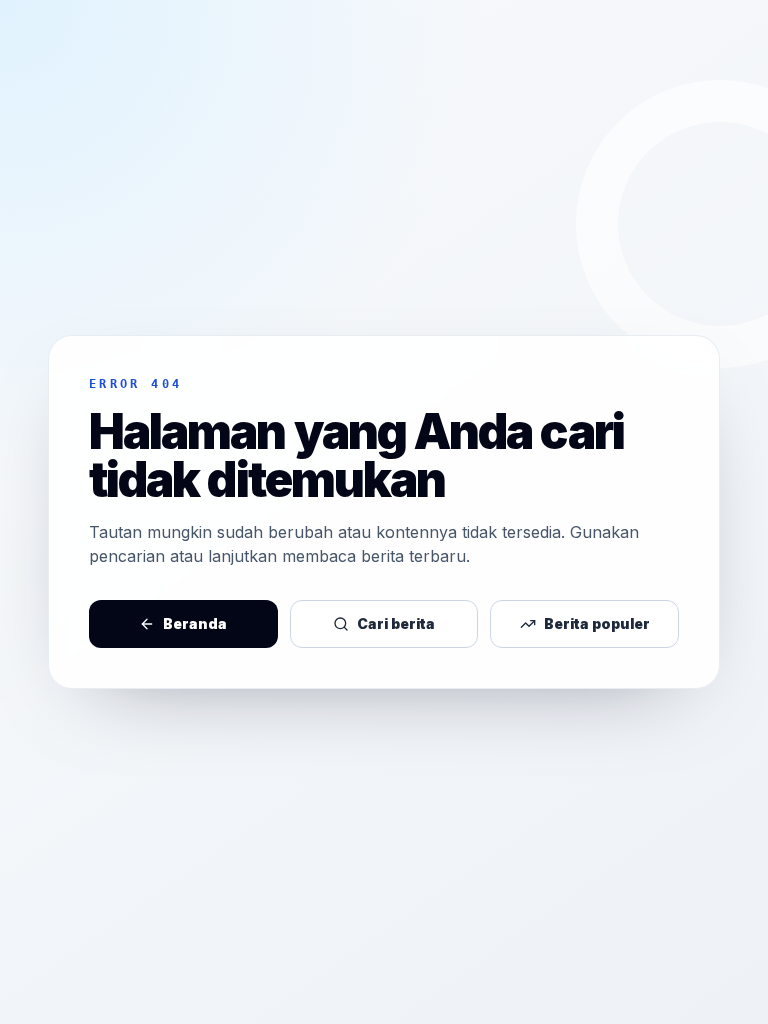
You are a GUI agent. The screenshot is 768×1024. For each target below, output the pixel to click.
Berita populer (597, 623)
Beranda (195, 623)
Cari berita (396, 623)
